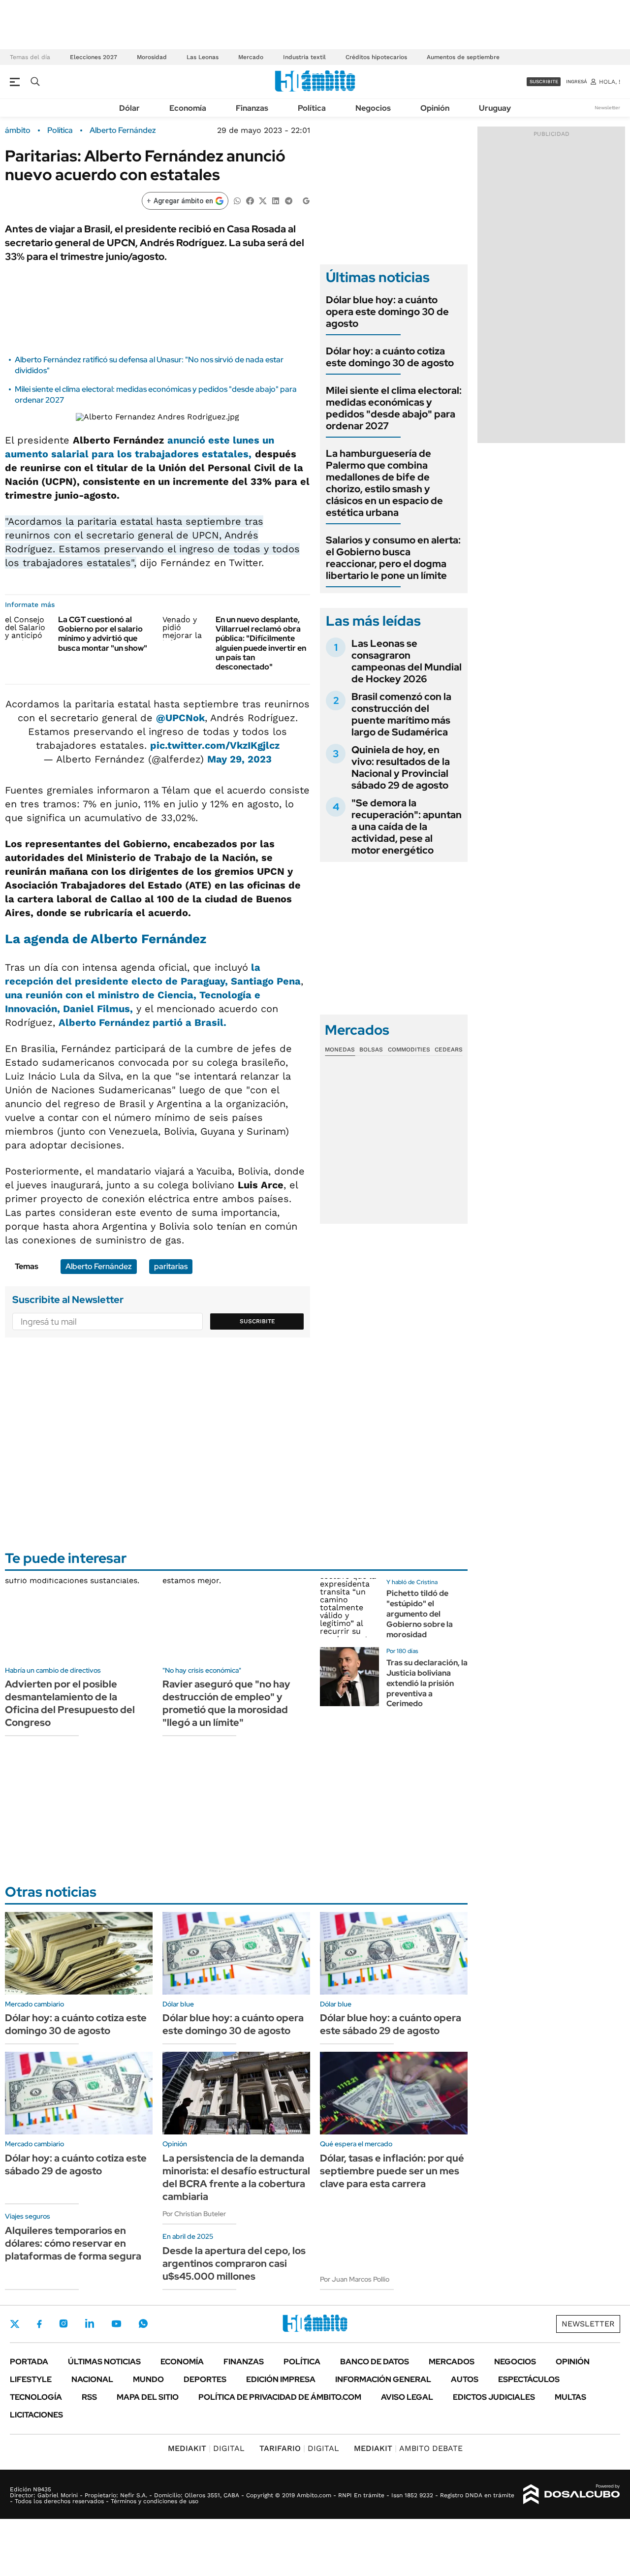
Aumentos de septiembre (463, 57)
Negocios (373, 108)
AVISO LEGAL (407, 2397)
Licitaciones (36, 2415)
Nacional (92, 2379)
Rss (89, 2397)
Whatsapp (143, 2323)
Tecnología (36, 2397)
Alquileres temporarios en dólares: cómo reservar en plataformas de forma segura (73, 2243)
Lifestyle (31, 2379)
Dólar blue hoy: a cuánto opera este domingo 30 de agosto (387, 312)
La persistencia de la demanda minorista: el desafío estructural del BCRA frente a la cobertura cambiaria (236, 2177)
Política (312, 108)
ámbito (18, 130)
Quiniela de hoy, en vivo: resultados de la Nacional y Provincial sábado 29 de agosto (401, 767)
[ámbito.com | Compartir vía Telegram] (288, 200)
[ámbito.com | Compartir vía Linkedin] (276, 200)
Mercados (452, 2362)
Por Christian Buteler (194, 2214)
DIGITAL (206, 2448)
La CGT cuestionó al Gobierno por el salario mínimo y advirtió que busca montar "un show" (103, 634)
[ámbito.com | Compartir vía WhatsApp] (237, 200)
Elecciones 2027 (94, 57)
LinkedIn (90, 2323)
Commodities (409, 1049)
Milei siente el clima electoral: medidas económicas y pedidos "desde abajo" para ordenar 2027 (394, 408)
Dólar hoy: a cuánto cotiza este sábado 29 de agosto (76, 2164)
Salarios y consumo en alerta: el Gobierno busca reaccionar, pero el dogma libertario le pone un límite (393, 558)
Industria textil (304, 57)
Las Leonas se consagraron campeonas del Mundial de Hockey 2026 (407, 661)
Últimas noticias (104, 2362)
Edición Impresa (281, 2379)
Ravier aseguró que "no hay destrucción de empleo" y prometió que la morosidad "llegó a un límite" (226, 1703)
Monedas (340, 1049)
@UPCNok (180, 718)
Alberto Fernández (123, 130)
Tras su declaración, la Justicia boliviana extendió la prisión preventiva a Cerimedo (427, 1683)
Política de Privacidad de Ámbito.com (280, 2397)
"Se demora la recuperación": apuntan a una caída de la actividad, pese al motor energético (407, 827)
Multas (570, 2397)
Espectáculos (529, 2379)
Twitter (15, 2324)
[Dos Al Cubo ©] (572, 2494)
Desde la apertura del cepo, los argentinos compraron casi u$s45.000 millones (234, 2263)
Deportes (205, 2379)
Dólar (129, 108)
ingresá (577, 81)
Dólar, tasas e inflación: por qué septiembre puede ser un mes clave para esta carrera (392, 2171)
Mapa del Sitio (148, 2397)
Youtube (116, 2324)
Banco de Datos (375, 2362)
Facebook (39, 2324)
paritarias (171, 1266)
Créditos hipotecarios (376, 57)
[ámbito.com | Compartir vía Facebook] (250, 200)
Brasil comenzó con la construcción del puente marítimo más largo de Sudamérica (401, 714)
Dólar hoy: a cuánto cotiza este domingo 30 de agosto (390, 357)
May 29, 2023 (239, 759)
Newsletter (607, 108)
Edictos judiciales (494, 2397)
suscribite (544, 81)
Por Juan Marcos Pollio (355, 2279)
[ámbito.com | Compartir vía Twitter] (263, 200)
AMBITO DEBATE (408, 2448)
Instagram (63, 2323)
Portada (29, 2362)
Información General (383, 2379)
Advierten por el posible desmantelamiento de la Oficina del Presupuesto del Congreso (70, 1703)
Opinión (435, 108)
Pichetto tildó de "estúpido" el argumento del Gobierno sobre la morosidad (420, 1614)
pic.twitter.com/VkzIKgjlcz (215, 745)
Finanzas (252, 108)
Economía (188, 108)
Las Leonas (203, 57)
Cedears (449, 1049)
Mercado (251, 57)
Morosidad (152, 57)
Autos (465, 2379)
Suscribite (257, 1321)
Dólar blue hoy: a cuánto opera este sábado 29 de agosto (391, 2024)
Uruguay (495, 108)
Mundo (148, 2379)
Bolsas (371, 1049)
